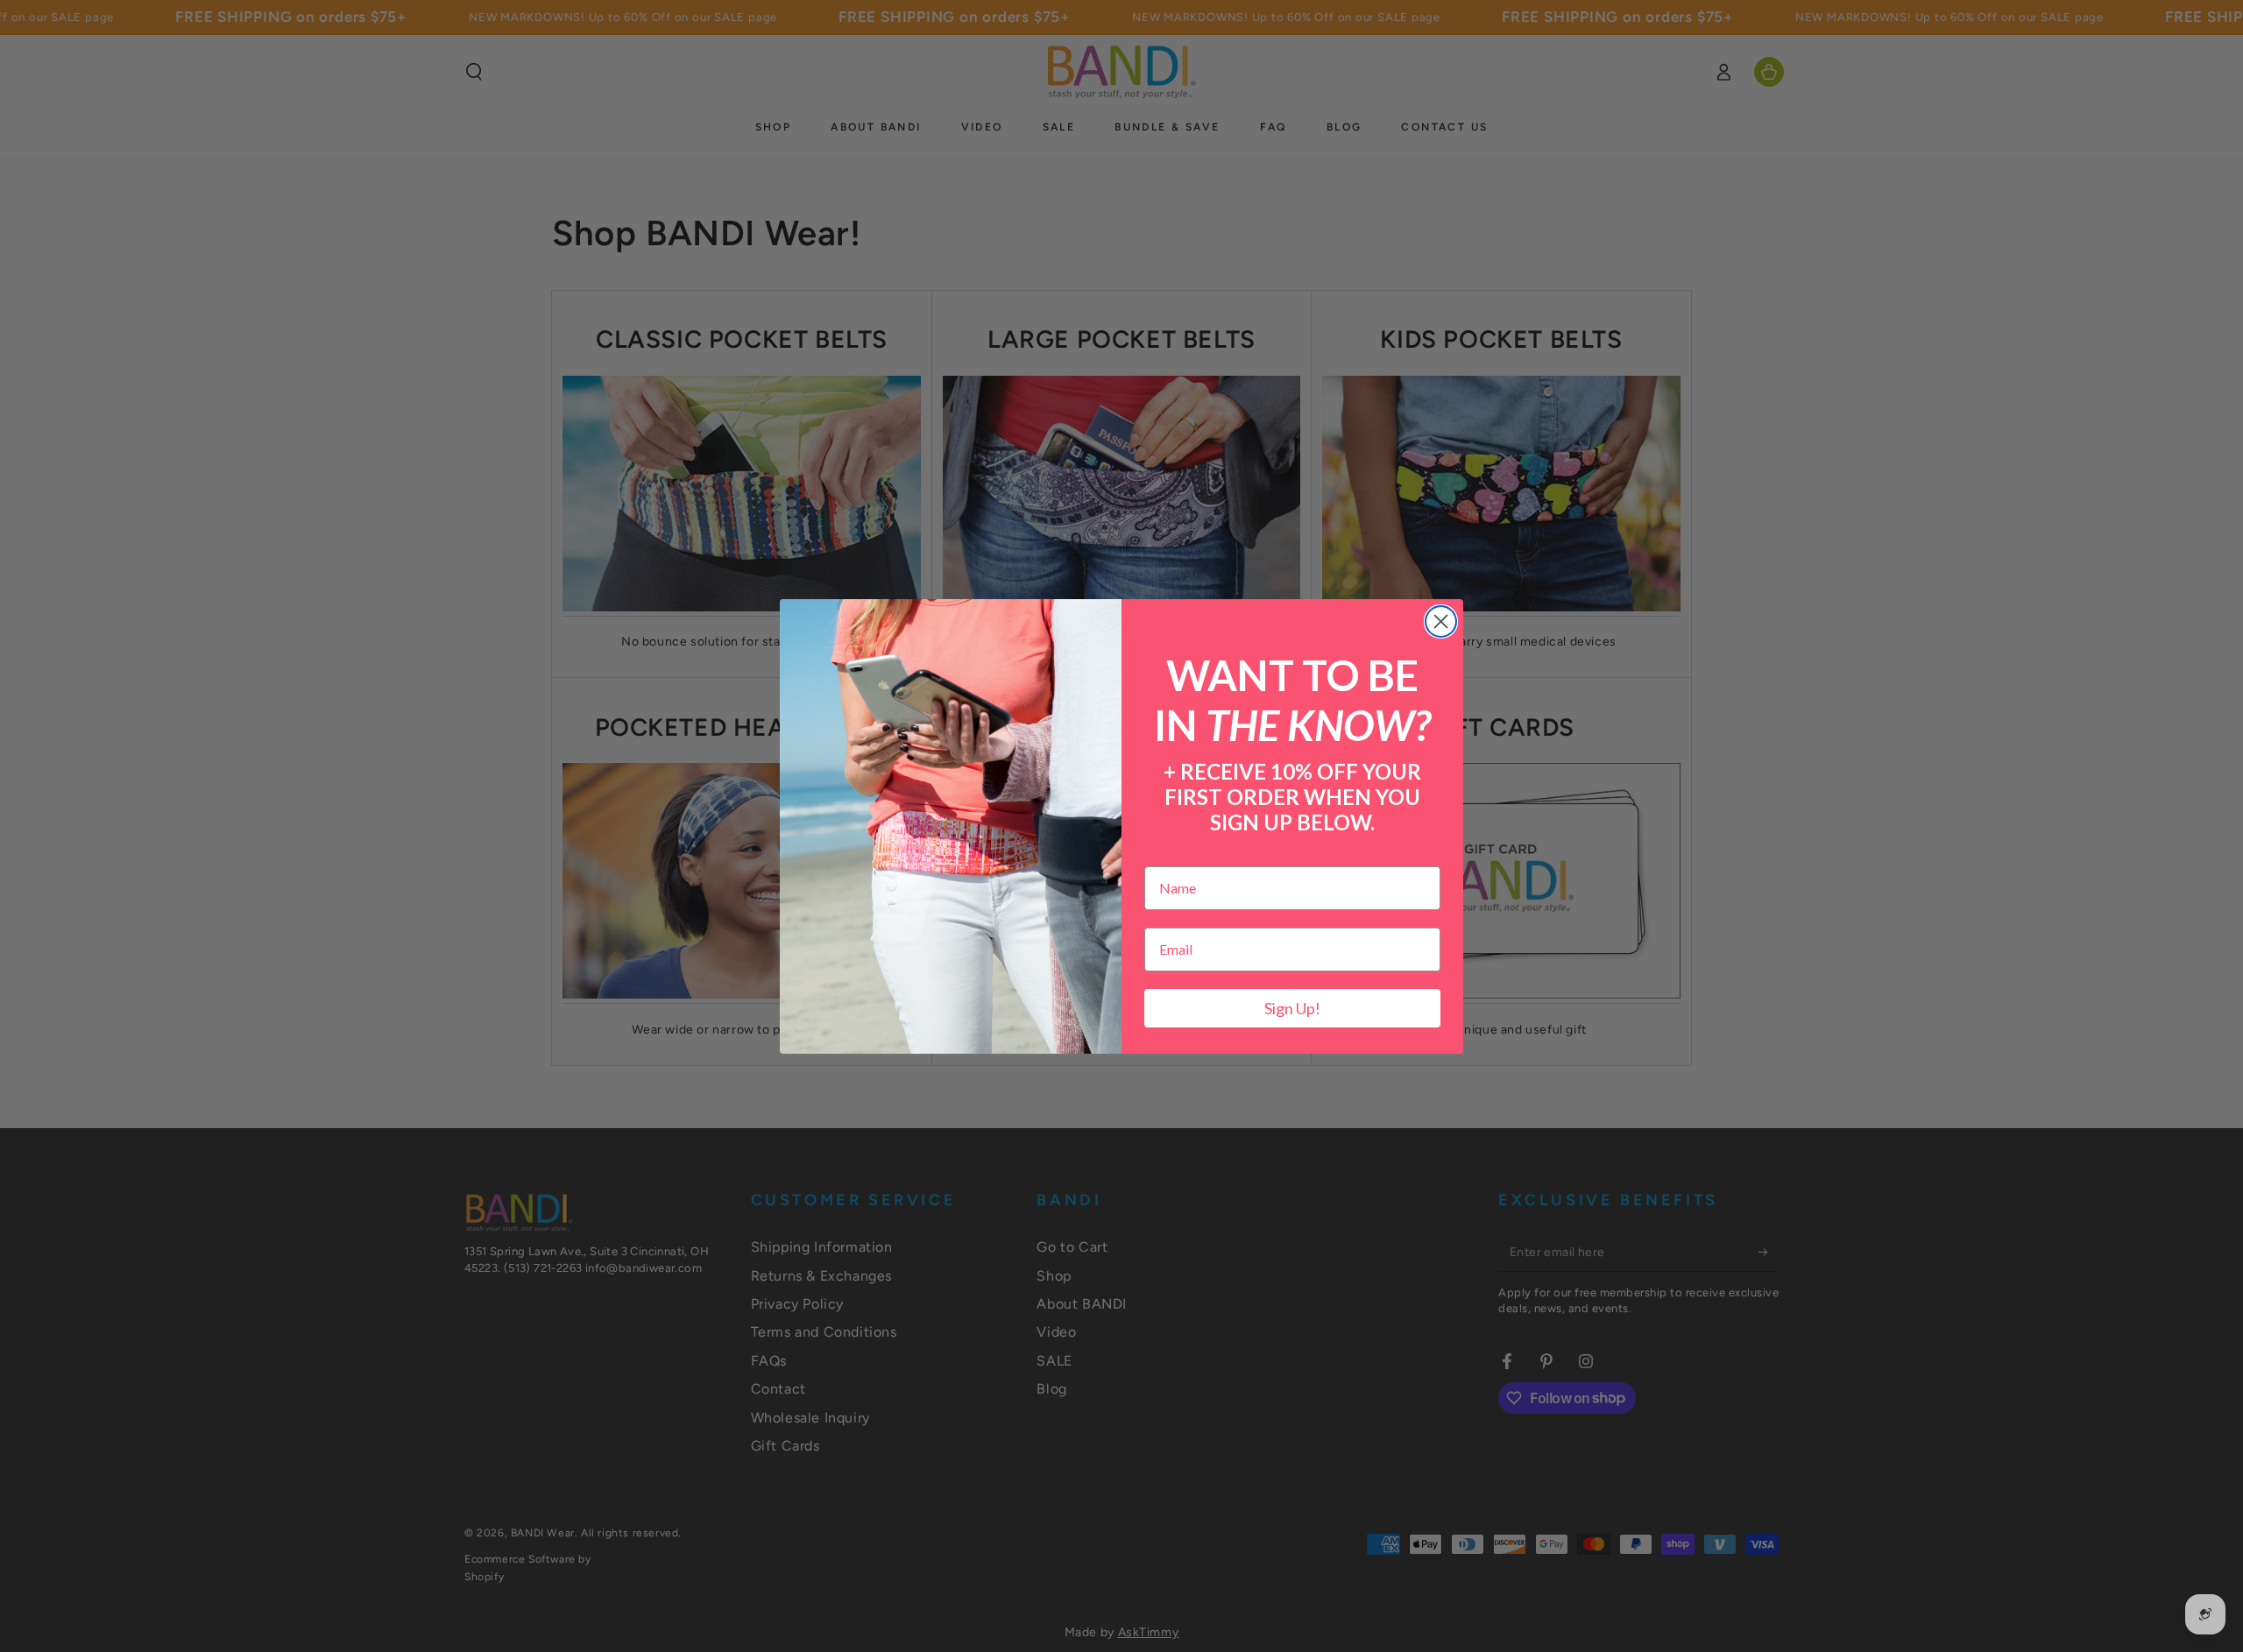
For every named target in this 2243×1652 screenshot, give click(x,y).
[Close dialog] (1441, 621)
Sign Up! (1292, 1008)
